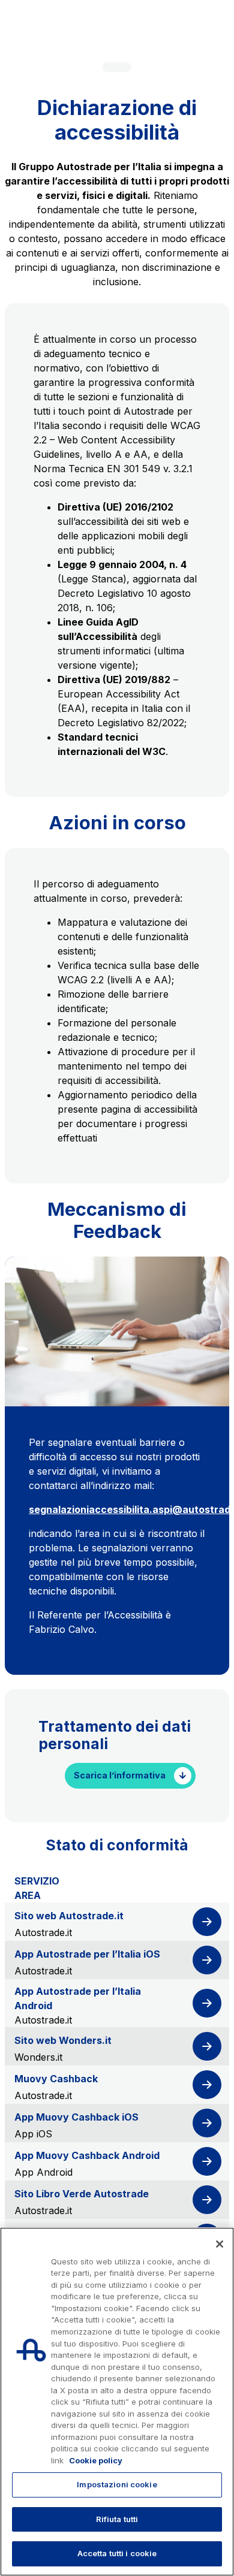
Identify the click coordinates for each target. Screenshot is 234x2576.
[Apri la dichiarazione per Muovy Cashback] (207, 2085)
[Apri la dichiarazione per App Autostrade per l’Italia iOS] (207, 1960)
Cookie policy (96, 2460)
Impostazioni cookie (117, 2484)
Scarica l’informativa (120, 1775)
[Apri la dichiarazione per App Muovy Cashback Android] (207, 2161)
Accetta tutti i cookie (117, 2553)
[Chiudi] (220, 2244)
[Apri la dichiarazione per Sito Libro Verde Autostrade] (207, 2200)
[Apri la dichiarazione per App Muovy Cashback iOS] (207, 2123)
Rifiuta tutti (117, 2519)
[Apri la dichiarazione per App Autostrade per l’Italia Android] (207, 2003)
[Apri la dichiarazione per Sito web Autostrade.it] (207, 1922)
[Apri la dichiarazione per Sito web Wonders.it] (207, 2046)
